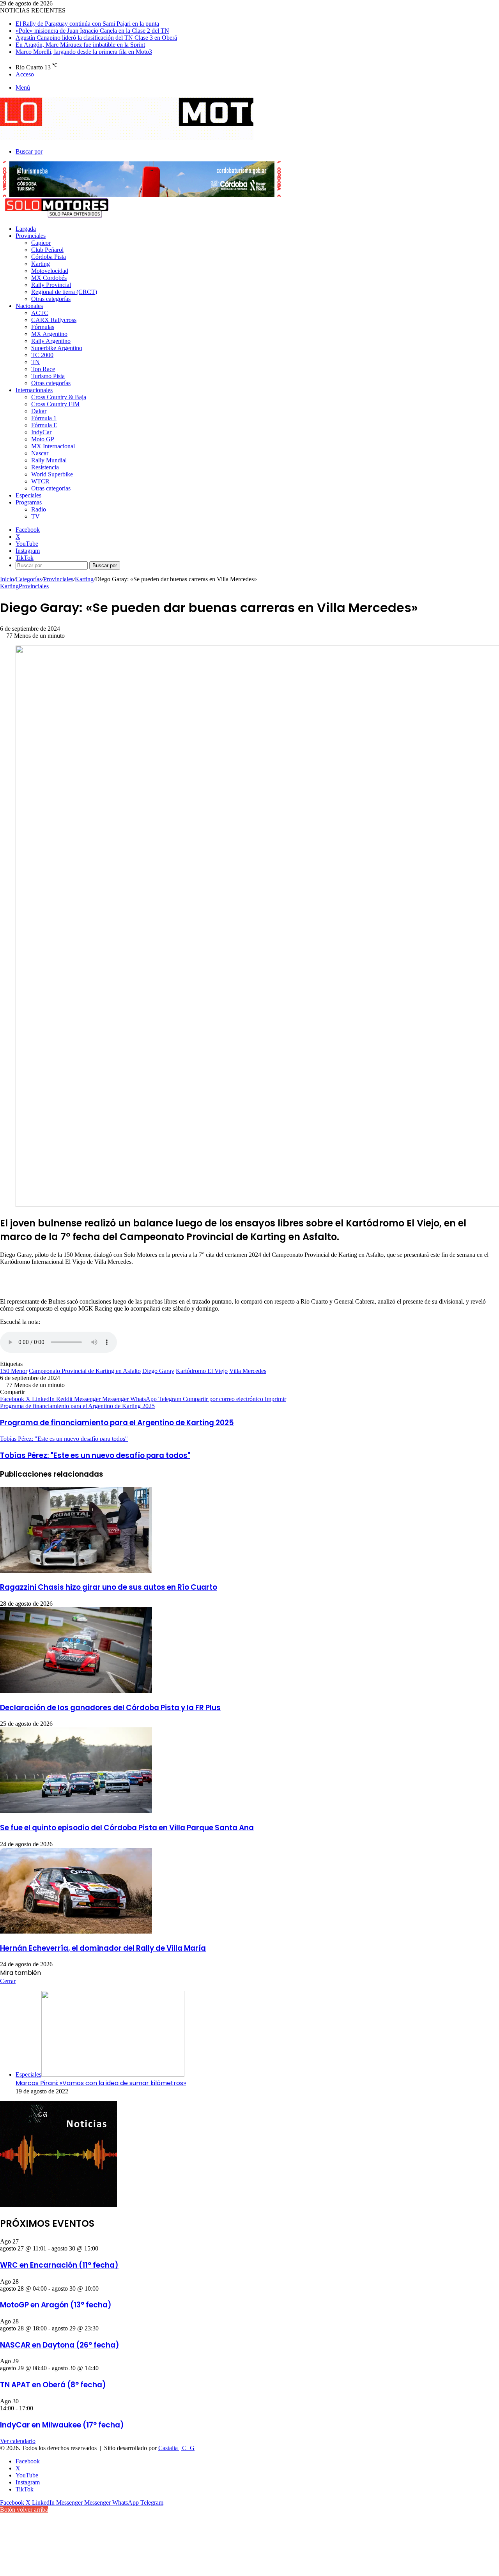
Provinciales (31, 236)
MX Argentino (49, 334)
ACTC (40, 313)
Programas (29, 502)
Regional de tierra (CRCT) (64, 292)
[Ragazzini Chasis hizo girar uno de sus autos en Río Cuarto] (76, 1571)
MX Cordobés (49, 278)
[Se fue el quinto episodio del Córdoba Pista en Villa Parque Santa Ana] (76, 1811)
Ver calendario (18, 2441)
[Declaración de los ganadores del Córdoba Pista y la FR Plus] (76, 1691)
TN (35, 362)
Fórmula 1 (44, 418)
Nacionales (29, 306)
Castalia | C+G (176, 2448)
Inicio (7, 579)
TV (35, 516)
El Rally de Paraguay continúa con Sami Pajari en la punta (87, 24)
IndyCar (41, 432)
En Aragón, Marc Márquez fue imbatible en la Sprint (80, 45)
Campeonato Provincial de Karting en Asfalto (85, 1371)
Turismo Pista (48, 376)
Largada (26, 229)
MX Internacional (53, 446)
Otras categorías (51, 299)
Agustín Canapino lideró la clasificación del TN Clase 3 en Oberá (96, 38)
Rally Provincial (51, 285)
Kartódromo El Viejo (202, 1371)
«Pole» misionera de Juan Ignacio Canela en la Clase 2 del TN (92, 31)
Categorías (29, 579)
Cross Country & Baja (59, 397)
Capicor (41, 243)
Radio (39, 509)
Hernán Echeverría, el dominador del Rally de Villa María (103, 1948)
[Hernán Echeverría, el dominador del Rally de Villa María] (76, 1931)
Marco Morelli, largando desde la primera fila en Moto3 (84, 52)
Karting (41, 264)
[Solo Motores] (127, 138)
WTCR (40, 481)
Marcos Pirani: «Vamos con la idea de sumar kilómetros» (101, 2083)
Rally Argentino (51, 341)
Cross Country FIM (55, 404)
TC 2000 (42, 355)
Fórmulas (43, 327)
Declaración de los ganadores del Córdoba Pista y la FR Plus (110, 1708)
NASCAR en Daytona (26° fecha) (60, 2345)
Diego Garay (158, 1371)
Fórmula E (44, 425)
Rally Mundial (49, 460)
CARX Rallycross (54, 320)
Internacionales (34, 390)
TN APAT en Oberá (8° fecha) (53, 2385)
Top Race (43, 369)
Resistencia (45, 467)
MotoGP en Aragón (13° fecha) (56, 2305)
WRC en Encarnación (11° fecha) (59, 2265)
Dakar (39, 411)
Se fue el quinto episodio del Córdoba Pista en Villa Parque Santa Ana (127, 1828)
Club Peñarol (47, 250)
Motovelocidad (50, 271)
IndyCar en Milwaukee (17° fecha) (62, 2425)
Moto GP (43, 439)
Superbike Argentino (57, 348)
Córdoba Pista (49, 257)
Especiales (28, 495)
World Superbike (52, 474)
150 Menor (14, 1371)
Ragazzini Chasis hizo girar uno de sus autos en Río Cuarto (109, 1587)
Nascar (40, 453)
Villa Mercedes (248, 1371)
